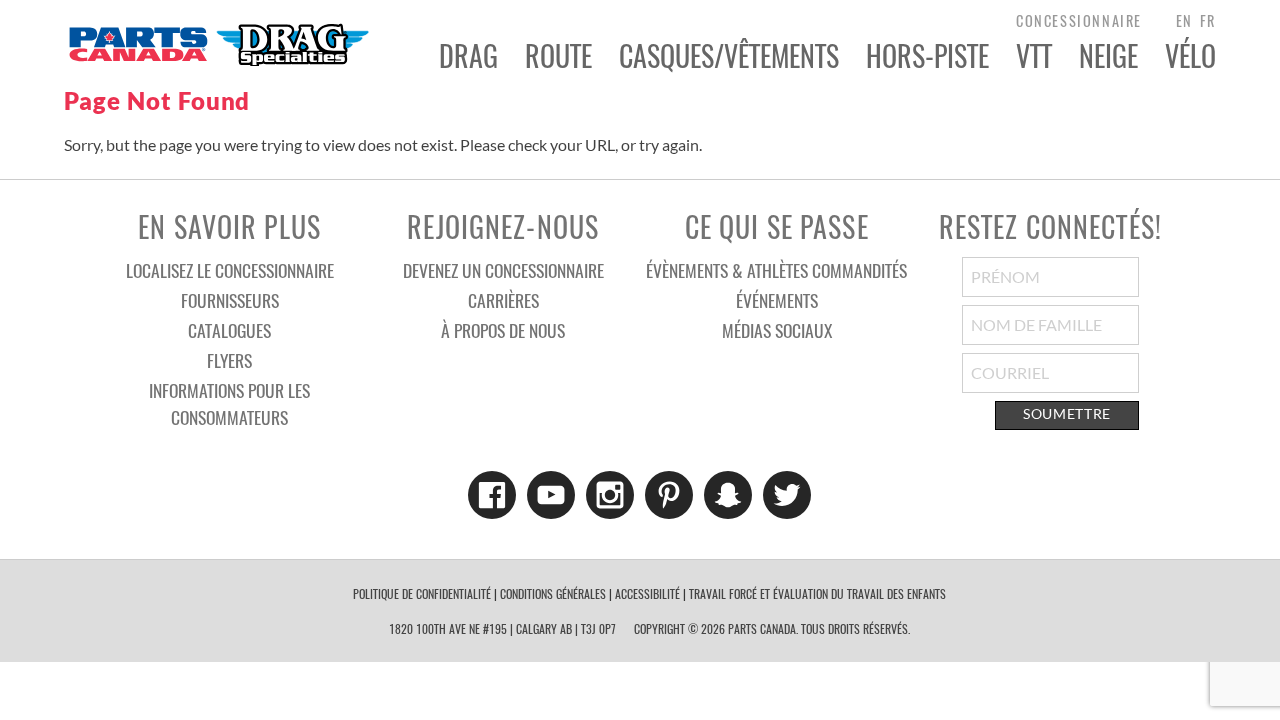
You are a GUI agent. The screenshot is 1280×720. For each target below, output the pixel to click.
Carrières (503, 300)
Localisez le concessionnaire (230, 270)
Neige (1108, 56)
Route (558, 56)
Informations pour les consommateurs (229, 403)
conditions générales (553, 593)
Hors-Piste (927, 56)
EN (1184, 20)
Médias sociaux (777, 330)
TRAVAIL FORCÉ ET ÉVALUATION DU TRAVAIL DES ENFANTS (817, 593)
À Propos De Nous (503, 330)
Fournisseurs (230, 300)
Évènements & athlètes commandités (776, 270)
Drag (468, 56)
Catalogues (229, 330)
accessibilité (647, 593)
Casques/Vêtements (729, 56)
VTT (1034, 56)
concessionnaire (1079, 20)
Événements (777, 300)
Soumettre (1067, 414)
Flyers (229, 360)
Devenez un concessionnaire (503, 270)
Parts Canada (218, 44)
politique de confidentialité (422, 593)
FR (1208, 20)
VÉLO (1190, 56)
